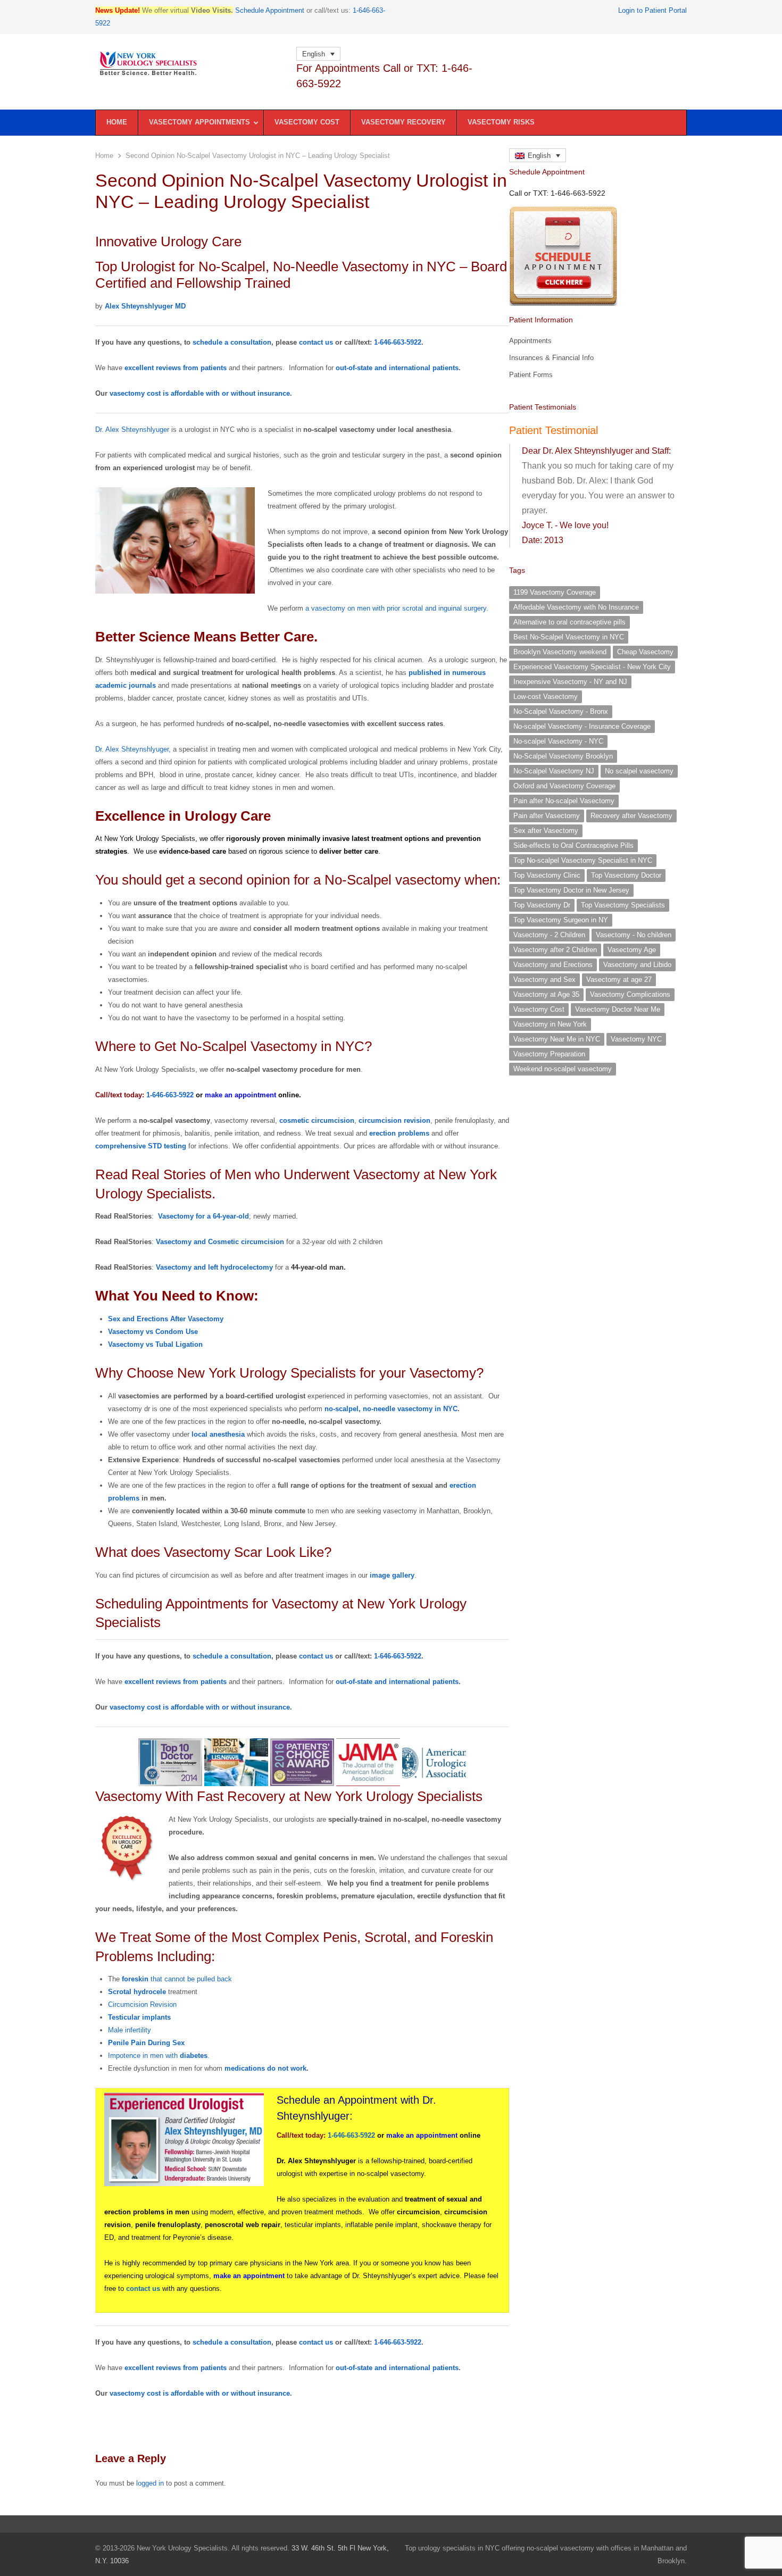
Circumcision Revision (142, 2004)
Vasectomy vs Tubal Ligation (155, 1344)
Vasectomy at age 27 (619, 979)
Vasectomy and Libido (637, 965)
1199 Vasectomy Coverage (555, 592)
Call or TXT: (557, 193)
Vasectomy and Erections (553, 965)
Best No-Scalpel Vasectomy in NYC (569, 637)
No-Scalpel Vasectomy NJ (554, 771)
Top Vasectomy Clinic (547, 875)
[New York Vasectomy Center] (190, 64)
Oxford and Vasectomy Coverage (564, 786)
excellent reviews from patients (177, 368)
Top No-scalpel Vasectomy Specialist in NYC (583, 860)
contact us (316, 342)
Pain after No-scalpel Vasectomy (564, 801)
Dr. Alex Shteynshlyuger (132, 430)
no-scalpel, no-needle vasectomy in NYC (391, 1409)
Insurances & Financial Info (551, 358)
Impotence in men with (158, 2056)
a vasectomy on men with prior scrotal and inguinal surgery (395, 608)
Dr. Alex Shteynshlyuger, (133, 749)
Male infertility (130, 2030)
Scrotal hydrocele (137, 1992)
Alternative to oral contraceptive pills (569, 622)
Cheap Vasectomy (645, 652)
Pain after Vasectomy (547, 816)
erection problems (399, 1133)
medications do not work (265, 2068)
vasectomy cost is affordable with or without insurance (200, 393)
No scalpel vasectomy (639, 771)
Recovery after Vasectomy (631, 816)
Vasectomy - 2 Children (549, 935)
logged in (150, 2483)
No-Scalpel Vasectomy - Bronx (561, 711)
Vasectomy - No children (634, 935)
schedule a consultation (232, 342)
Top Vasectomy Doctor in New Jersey (571, 890)
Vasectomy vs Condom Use (153, 1332)
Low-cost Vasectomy (546, 697)
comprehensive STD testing (141, 1146)
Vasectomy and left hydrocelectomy (214, 1267)
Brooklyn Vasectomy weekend (560, 652)
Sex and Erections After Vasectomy (166, 1319)
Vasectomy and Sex (544, 979)
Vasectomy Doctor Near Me (618, 1009)
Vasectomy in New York (550, 1024)
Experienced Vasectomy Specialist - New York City (592, 667)
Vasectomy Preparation (549, 1054)
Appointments (530, 341)
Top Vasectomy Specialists (623, 905)
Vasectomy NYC (636, 1039)
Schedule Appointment (270, 10)
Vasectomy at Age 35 (546, 994)
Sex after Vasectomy (546, 831)
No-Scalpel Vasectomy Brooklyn (563, 756)
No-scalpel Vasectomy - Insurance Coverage (582, 726)
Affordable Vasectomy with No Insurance (576, 607)
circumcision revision (394, 1120)
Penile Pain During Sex (146, 2043)
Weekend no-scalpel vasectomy (563, 1069)
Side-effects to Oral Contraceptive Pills (573, 845)
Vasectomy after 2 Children (555, 950)
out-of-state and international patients (397, 368)
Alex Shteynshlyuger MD (145, 306)
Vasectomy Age (632, 950)
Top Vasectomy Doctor (626, 875)
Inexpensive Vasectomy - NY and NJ (570, 682)
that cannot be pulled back (177, 1979)
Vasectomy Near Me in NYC (557, 1039)
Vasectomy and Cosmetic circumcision (220, 1242)
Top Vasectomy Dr (542, 905)
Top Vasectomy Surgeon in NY (561, 920)
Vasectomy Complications (630, 994)
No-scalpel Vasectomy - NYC (558, 741)
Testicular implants (139, 2017)
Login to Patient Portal (652, 10)
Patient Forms (531, 375)
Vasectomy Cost (539, 1009)
